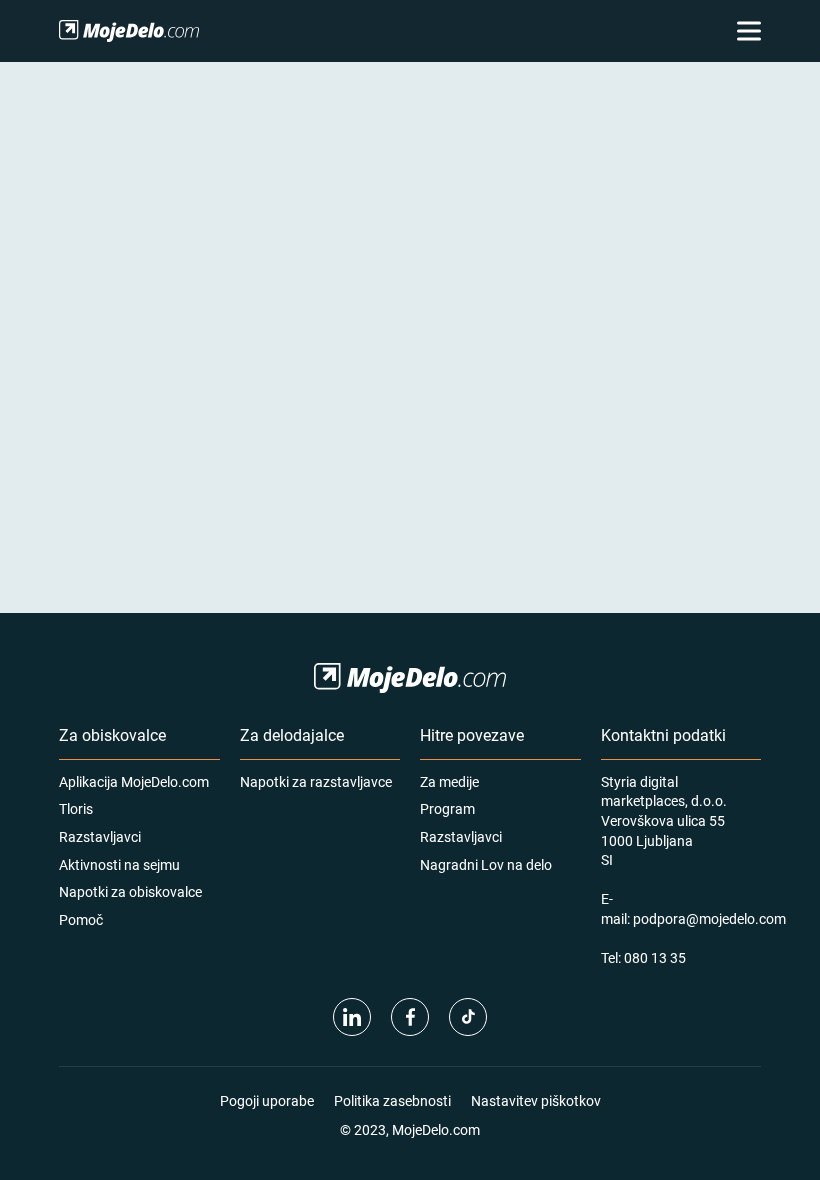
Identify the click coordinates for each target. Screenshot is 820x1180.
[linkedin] (352, 1017)
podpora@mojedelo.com (709, 918)
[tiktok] (468, 1017)
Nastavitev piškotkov (536, 1100)
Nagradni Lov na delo (486, 864)
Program (447, 808)
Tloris (76, 808)
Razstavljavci (100, 836)
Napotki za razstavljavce (316, 781)
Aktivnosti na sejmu (119, 864)
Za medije (449, 781)
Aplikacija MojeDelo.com (134, 781)
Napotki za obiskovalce (130, 891)
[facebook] (410, 1017)
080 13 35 (655, 957)
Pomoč (81, 919)
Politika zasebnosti (392, 1100)
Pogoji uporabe (267, 1100)
